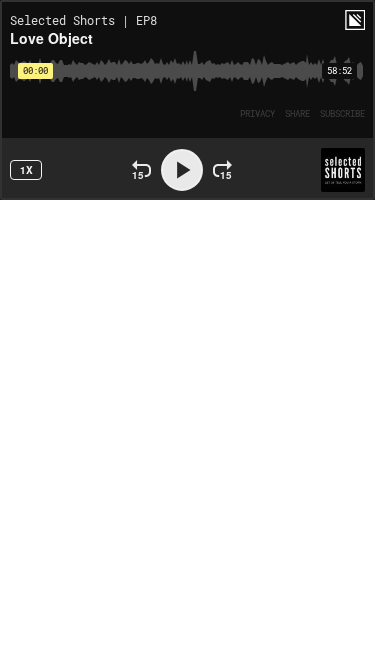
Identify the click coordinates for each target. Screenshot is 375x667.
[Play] (182, 170)
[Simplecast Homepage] (355, 20)
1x (26, 170)
